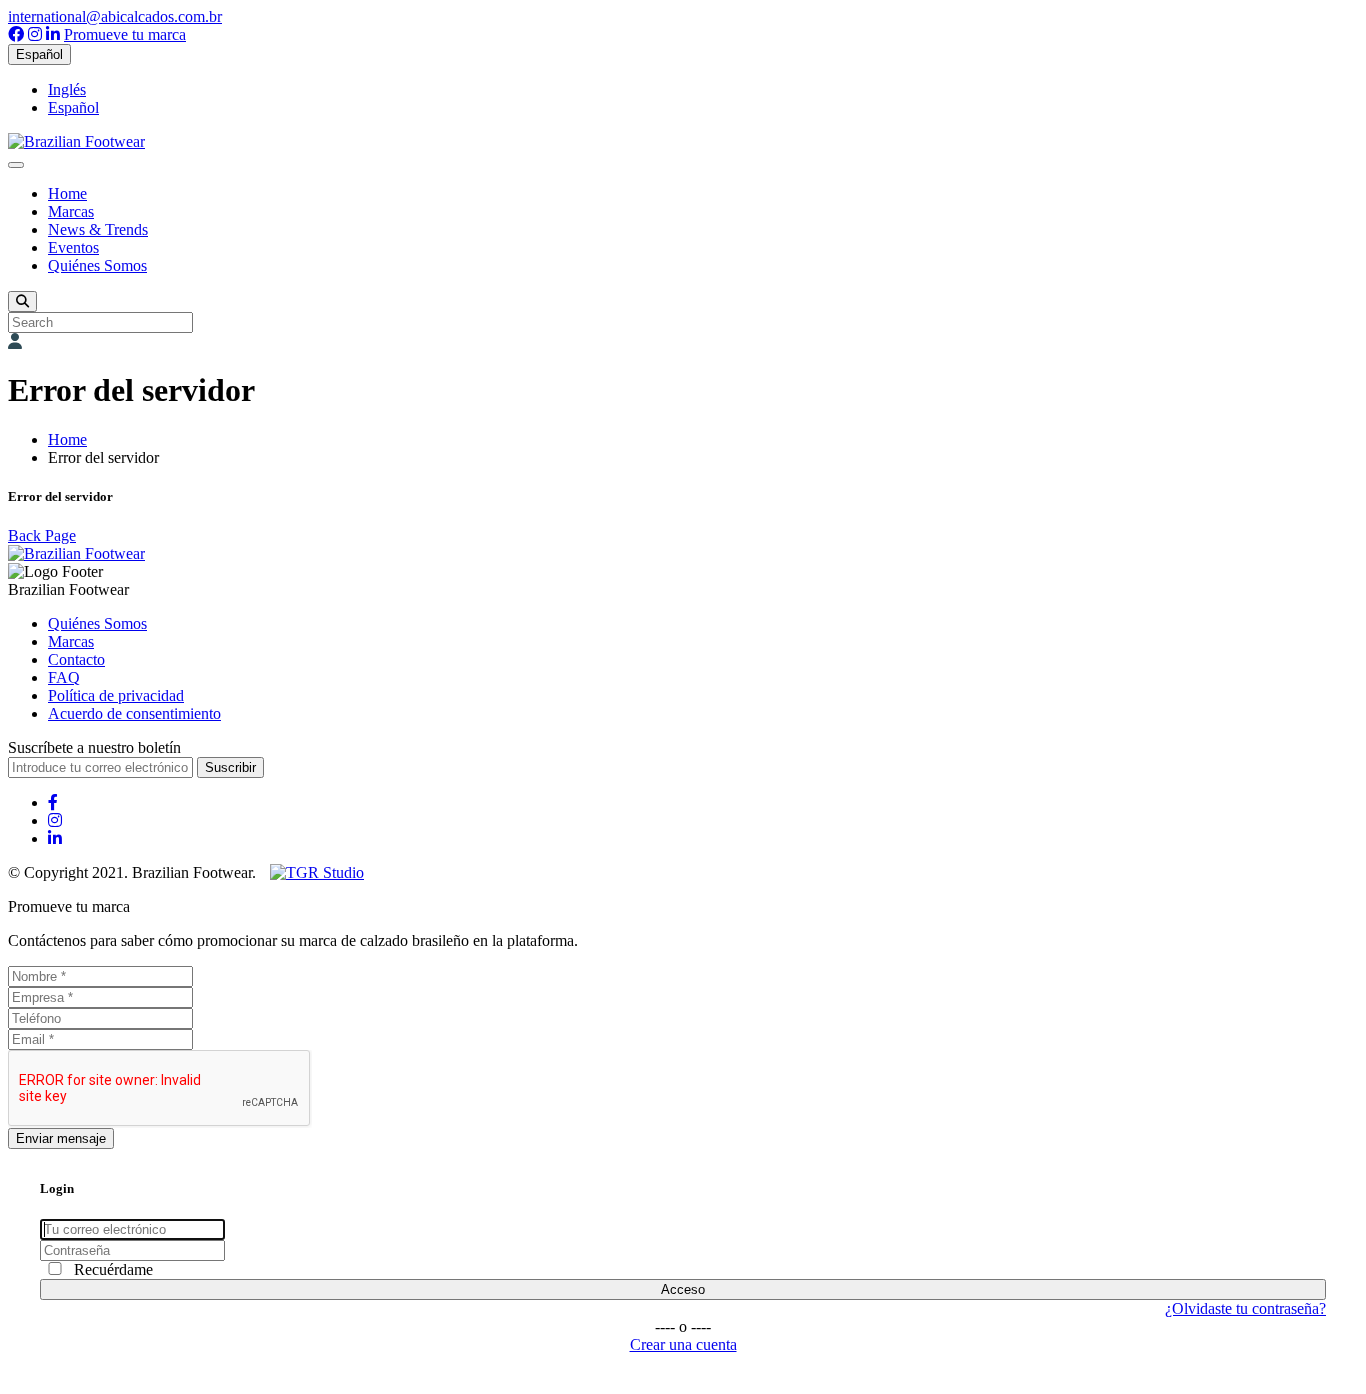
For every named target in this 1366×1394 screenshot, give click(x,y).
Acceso (683, 1289)
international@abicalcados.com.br (115, 16)
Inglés (67, 89)
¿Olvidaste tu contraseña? (1245, 1308)
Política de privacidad (116, 695)
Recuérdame (113, 1269)
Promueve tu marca (125, 34)
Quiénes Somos (97, 265)
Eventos (73, 247)
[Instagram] (35, 34)
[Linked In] (53, 34)
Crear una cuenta (683, 1344)
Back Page (42, 535)
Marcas (71, 211)
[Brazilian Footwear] (76, 141)
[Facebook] (16, 34)
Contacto (76, 659)
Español (39, 54)
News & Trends (98, 229)
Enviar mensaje (61, 1138)
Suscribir (230, 767)
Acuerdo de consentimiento (134, 713)
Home (67, 193)
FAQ (64, 677)
